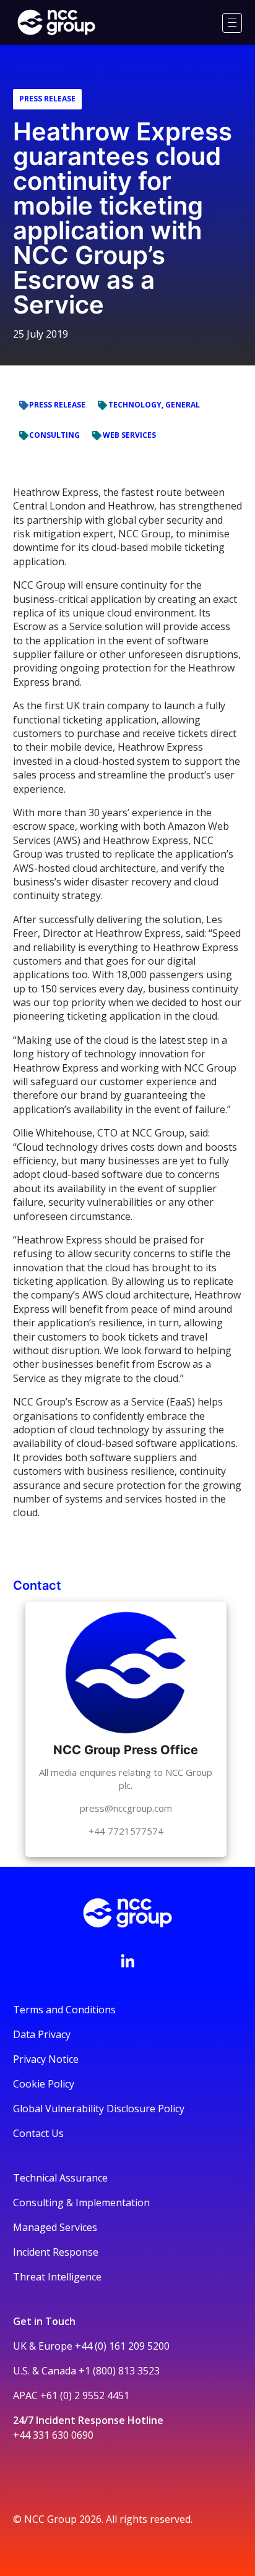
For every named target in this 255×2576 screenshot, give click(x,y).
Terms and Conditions (64, 2010)
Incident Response (56, 2252)
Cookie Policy (44, 2084)
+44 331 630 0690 (53, 2435)
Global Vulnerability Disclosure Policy (99, 2109)
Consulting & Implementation (81, 2203)
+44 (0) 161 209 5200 (122, 2346)
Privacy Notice (46, 2059)
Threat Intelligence (57, 2277)
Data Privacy (42, 2034)
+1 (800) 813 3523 (119, 2371)
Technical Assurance (60, 2178)
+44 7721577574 (126, 1831)
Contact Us (38, 2133)
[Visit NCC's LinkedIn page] (127, 1961)
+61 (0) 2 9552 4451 (85, 2395)
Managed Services (55, 2227)
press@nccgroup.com (126, 1808)
